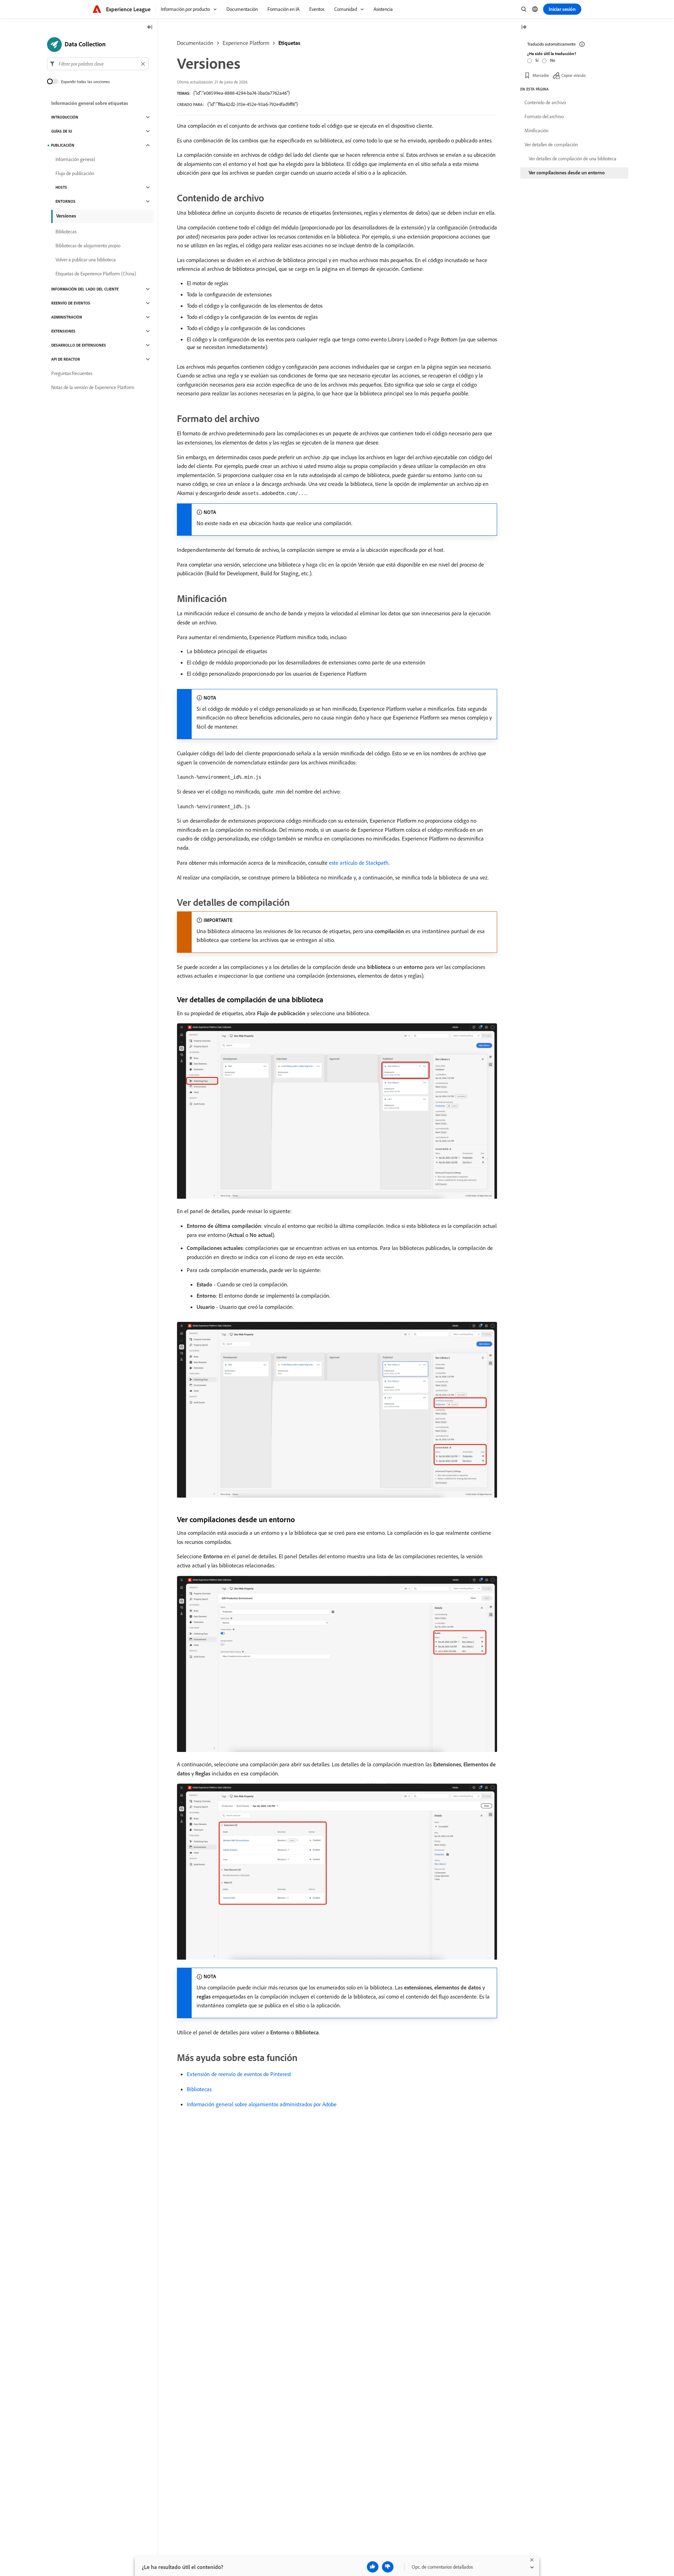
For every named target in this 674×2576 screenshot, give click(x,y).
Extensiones (63, 331)
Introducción (65, 117)
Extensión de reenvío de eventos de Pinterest (239, 2074)
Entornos (65, 201)
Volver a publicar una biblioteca (86, 260)
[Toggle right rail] (524, 28)
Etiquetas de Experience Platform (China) (96, 274)
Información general (75, 159)
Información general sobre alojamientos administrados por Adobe (262, 2104)
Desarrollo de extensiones (79, 345)
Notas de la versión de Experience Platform (93, 387)
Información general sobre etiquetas (90, 103)
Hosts (61, 187)
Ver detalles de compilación (551, 145)
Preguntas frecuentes (72, 373)
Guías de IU (62, 131)
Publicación (63, 145)
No (553, 60)
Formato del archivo (544, 116)
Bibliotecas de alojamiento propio (88, 246)
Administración (67, 317)
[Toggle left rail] (150, 28)
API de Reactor (66, 359)
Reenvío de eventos (71, 303)
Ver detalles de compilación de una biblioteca (573, 159)
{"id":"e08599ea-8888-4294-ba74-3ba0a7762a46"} (242, 93)
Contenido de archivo (545, 102)
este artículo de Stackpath (359, 863)
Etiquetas (289, 43)
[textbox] (98, 64)
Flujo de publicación (75, 173)
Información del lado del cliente (85, 289)
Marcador (541, 75)
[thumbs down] (388, 2567)
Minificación (536, 131)
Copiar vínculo (573, 75)
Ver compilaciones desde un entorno (567, 173)
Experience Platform (246, 43)
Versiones (66, 216)
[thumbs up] (373, 2567)
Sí (537, 60)
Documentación (195, 43)
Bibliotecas (199, 2089)
